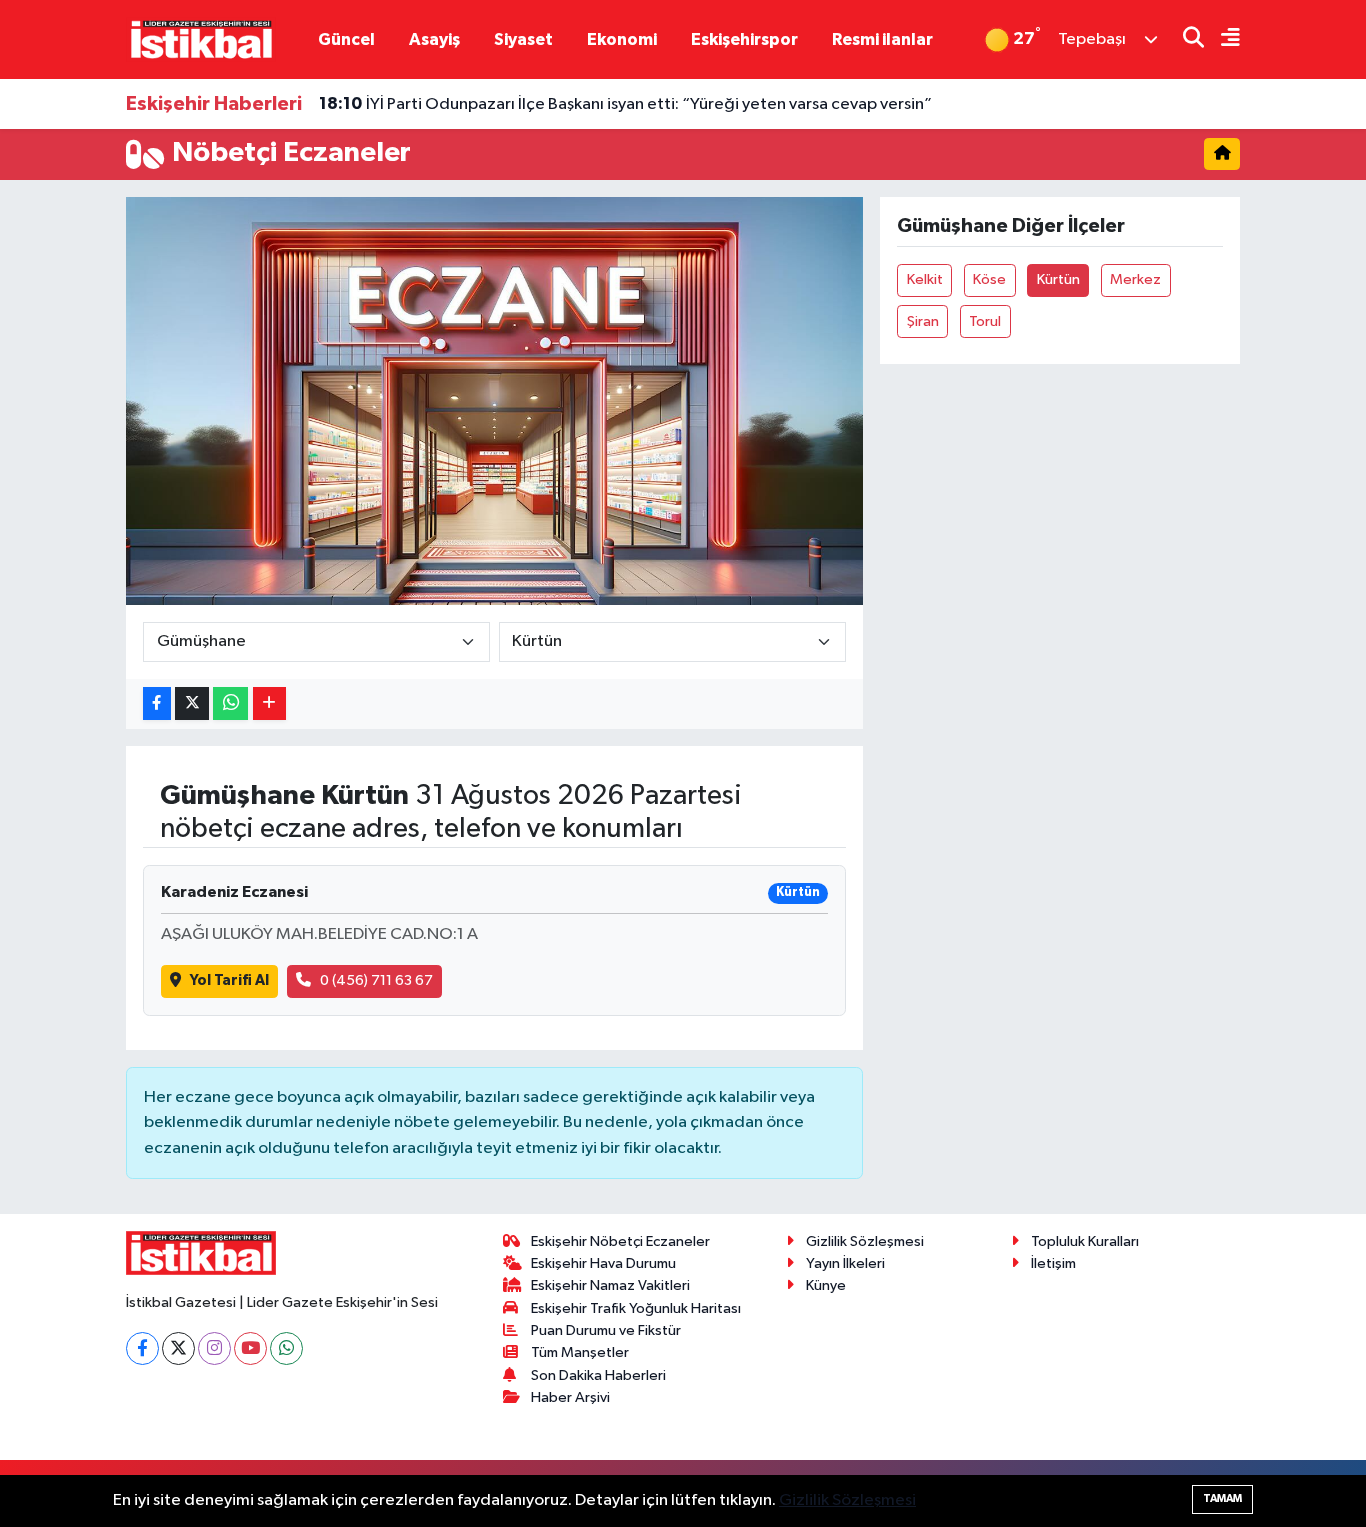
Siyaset (523, 39)
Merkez (1135, 279)
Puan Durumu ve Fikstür (606, 1330)
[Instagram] (214, 1348)
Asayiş (434, 39)
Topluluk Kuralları (1085, 1241)
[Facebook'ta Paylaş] (157, 703)
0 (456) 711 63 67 (376, 980)
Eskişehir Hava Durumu (603, 1263)
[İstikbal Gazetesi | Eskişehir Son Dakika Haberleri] (201, 38)
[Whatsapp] (286, 1348)
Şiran (923, 321)
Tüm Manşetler (580, 1352)
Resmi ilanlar (882, 39)
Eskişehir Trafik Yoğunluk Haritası (636, 1308)
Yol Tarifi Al (229, 980)
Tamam (1222, 1498)
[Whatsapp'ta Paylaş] (230, 703)
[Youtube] (250, 1348)
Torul (985, 321)
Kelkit (925, 279)
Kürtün (1058, 279)
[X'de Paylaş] (192, 703)
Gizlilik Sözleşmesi (865, 1241)
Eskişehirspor (744, 39)
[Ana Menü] (1222, 39)
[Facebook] (142, 1348)
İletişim (1053, 1263)
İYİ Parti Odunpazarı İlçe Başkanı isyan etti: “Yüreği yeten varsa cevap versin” (625, 104)
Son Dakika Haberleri (598, 1375)
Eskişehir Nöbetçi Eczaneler (620, 1241)
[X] (178, 1348)
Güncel (346, 39)
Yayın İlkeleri (845, 1263)
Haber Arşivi (570, 1397)
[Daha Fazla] (269, 703)
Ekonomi (622, 39)
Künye (826, 1285)
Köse (989, 279)
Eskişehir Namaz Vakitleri (610, 1285)
